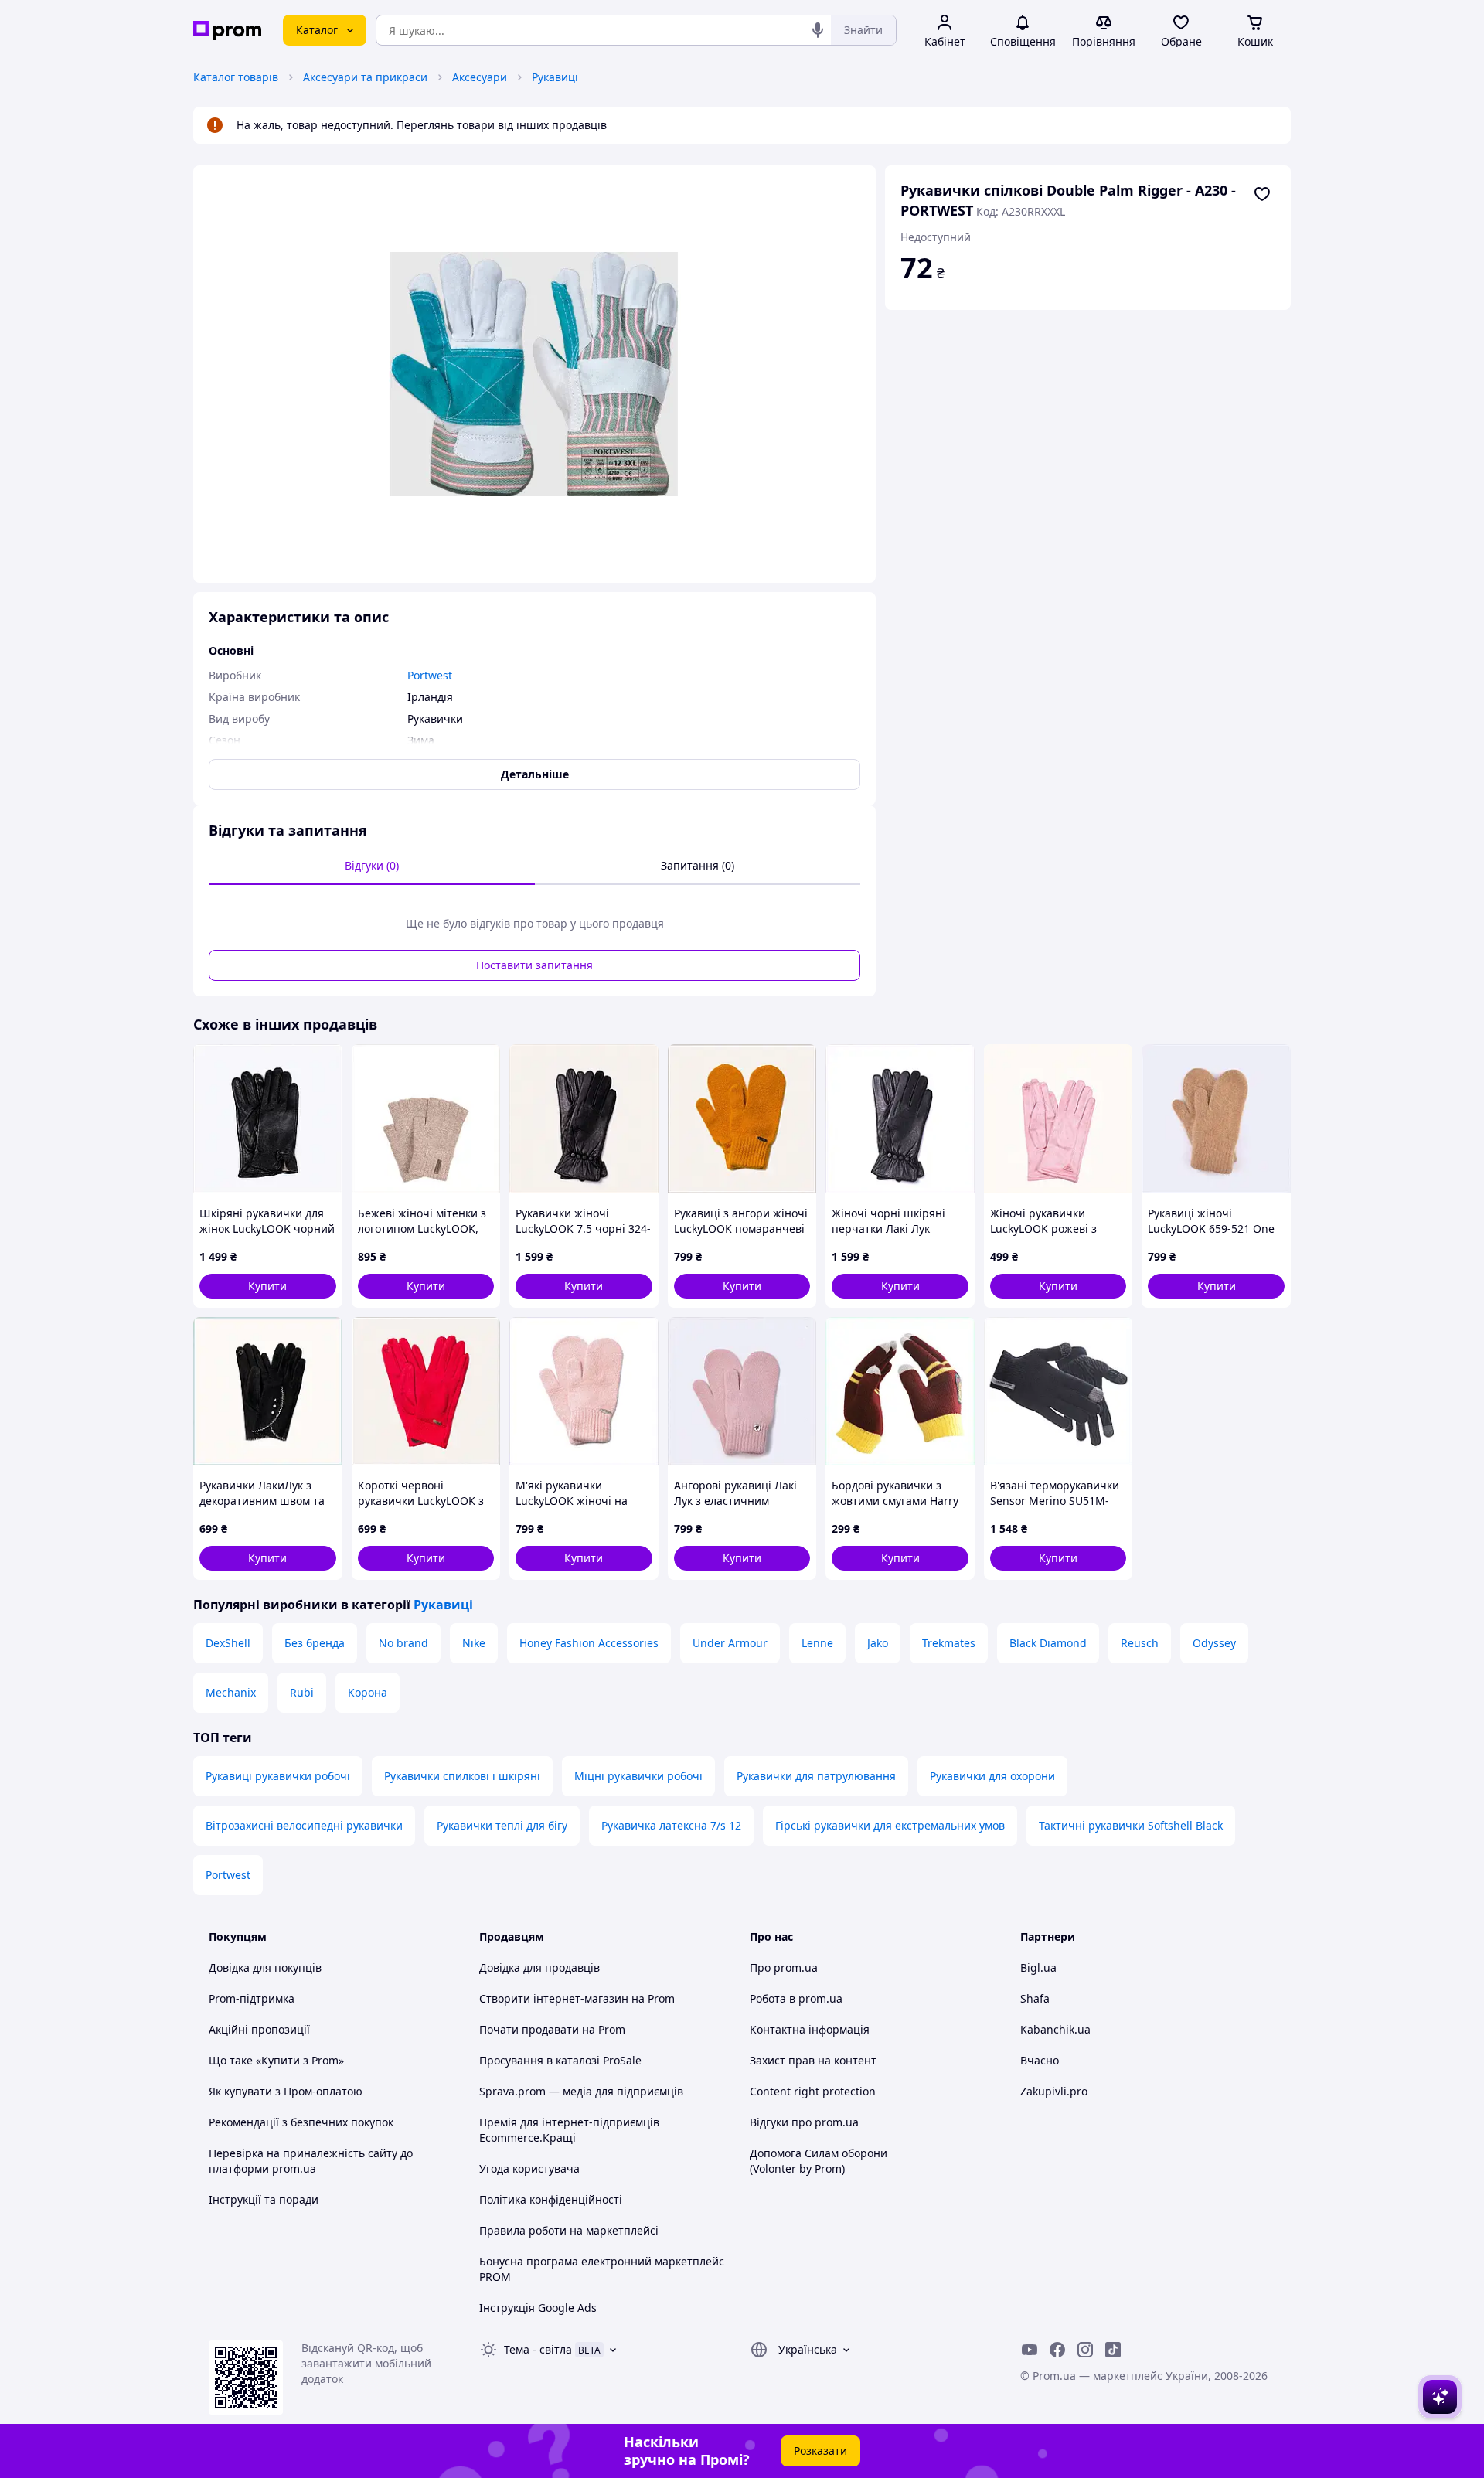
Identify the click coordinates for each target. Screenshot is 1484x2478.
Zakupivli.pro (1054, 2091)
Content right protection (813, 2091)
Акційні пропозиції (259, 2029)
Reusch (1140, 1643)
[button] (268, 1286)
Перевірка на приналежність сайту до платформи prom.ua (311, 2161)
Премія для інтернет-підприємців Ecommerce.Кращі (569, 2130)
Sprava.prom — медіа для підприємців (581, 2091)
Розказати (820, 2451)
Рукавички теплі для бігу (502, 1825)
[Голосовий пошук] (818, 30)
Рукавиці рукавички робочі (278, 1776)
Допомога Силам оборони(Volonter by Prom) (819, 2161)
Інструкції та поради (264, 2199)
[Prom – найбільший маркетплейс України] (227, 31)
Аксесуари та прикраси (365, 77)
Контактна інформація (810, 2029)
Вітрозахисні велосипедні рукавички (304, 1825)
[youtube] (1030, 2350)
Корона (368, 1692)
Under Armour (730, 1643)
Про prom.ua (784, 1967)
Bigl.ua (1038, 1967)
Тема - (538, 2349)
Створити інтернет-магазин (554, 1998)
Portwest (228, 1875)
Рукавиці (555, 77)
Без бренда (315, 1643)
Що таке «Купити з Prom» (276, 2060)
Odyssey (1214, 1643)
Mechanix (231, 1692)
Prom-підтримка (252, 1998)
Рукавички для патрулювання (816, 1776)
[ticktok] (1113, 2350)
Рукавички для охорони (992, 1776)
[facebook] (1057, 2350)
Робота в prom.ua (796, 1998)
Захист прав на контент (813, 2060)
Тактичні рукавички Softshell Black (1131, 1825)
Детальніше (535, 774)
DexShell (228, 1643)
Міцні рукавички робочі (638, 1776)
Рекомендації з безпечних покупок (301, 2122)
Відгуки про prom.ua (804, 2122)
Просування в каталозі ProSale (560, 2060)
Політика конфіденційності (551, 2199)
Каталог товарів (236, 77)
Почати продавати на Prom (552, 2029)
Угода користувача (529, 2168)
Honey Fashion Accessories (589, 1643)
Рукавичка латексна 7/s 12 (671, 1825)
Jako (878, 1643)
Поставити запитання (534, 965)
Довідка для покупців (265, 1967)
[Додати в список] (1262, 194)
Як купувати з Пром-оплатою (286, 2091)
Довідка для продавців (539, 1967)
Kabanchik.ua (1055, 2029)
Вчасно (1040, 2060)
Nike (474, 1643)
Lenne (817, 1643)
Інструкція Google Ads (538, 2308)
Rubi (302, 1692)
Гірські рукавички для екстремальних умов (890, 1825)
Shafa (1035, 1998)
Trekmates (949, 1643)
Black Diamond (1048, 1643)
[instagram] (1085, 2350)
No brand (403, 1643)
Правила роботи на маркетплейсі (569, 2230)
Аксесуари (480, 77)
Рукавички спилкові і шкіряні (462, 1776)
